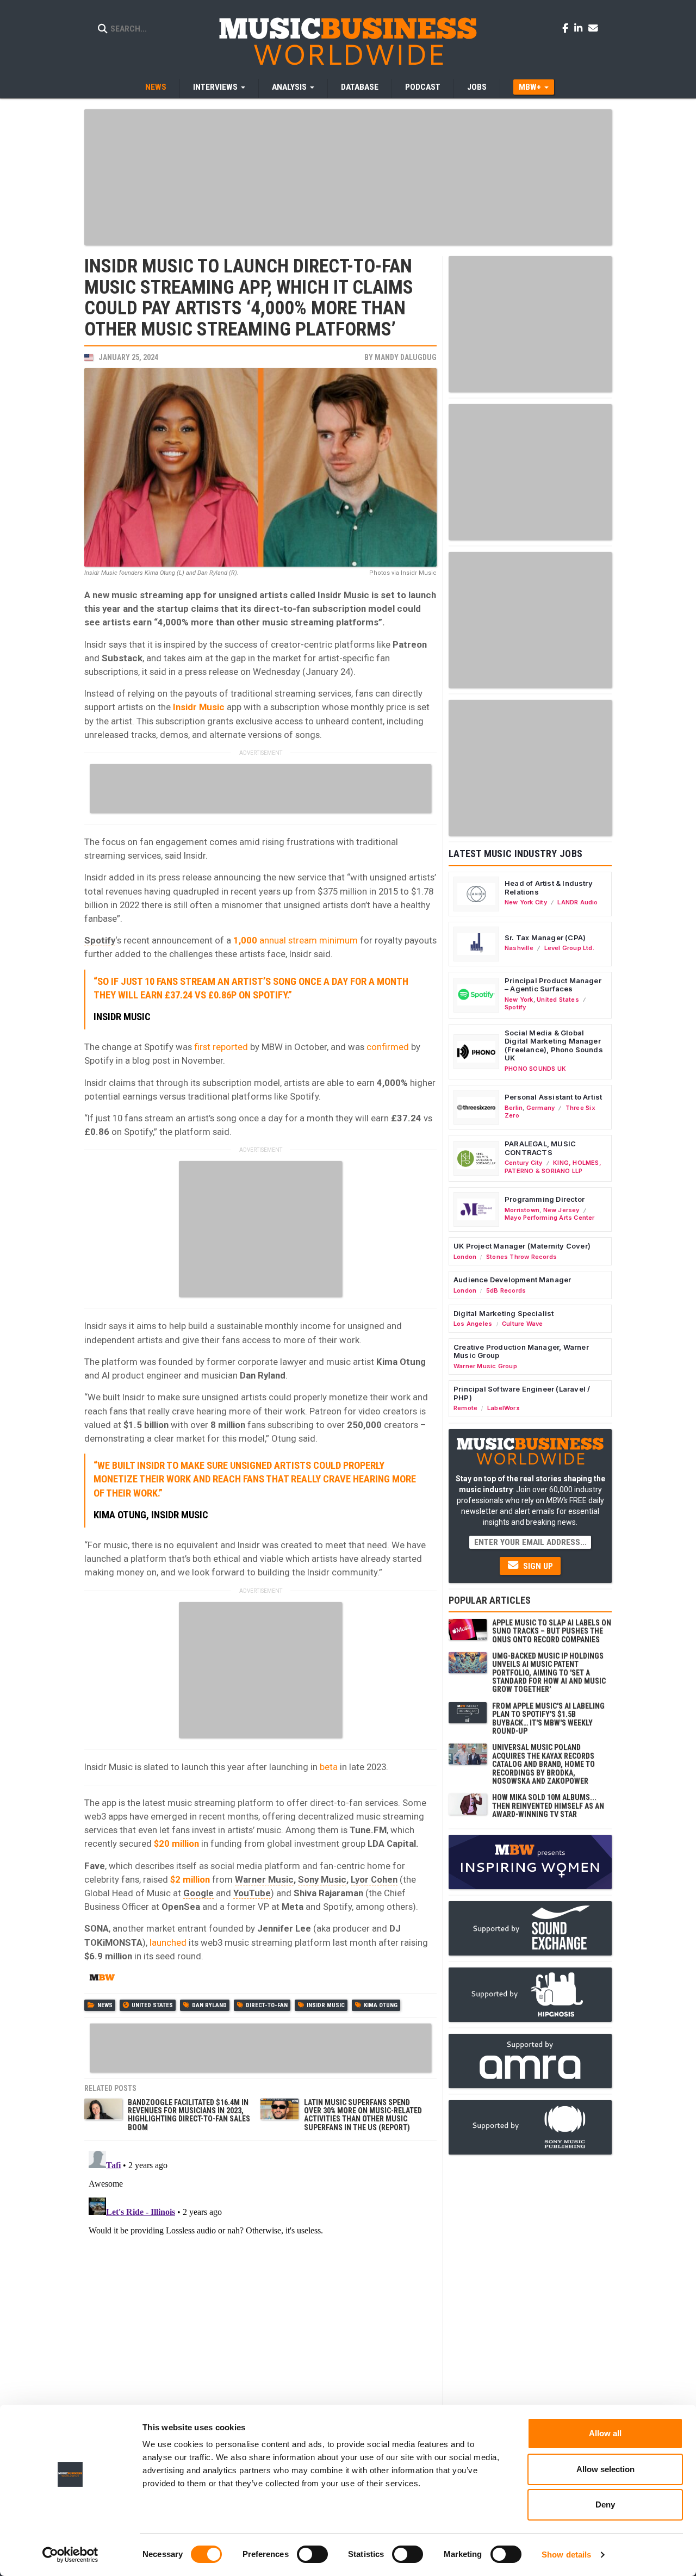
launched (168, 1942)
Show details (566, 2555)
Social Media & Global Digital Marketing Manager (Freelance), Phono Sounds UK (554, 1045)
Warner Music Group (485, 1366)
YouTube (252, 1893)
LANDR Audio (577, 902)
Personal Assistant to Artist (553, 1097)
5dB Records (506, 1290)
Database (360, 87)
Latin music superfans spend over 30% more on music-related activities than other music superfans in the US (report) (363, 2115)
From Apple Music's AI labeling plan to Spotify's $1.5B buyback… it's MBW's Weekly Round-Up (548, 1718)
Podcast (423, 87)
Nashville (519, 948)
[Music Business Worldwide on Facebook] (567, 28)
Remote (465, 1408)
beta (329, 1767)
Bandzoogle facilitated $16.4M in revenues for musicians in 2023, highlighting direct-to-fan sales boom (189, 2115)
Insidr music (326, 2005)
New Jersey (561, 1210)
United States (152, 2005)
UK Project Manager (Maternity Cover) (522, 1246)
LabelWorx (504, 1408)
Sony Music (322, 1879)
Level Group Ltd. (569, 948)
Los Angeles (473, 1324)
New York (519, 1000)
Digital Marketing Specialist (504, 1313)
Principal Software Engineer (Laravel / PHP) (522, 1393)
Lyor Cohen (374, 1879)
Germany (540, 1108)
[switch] (312, 2554)
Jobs (477, 87)
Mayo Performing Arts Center (550, 1218)
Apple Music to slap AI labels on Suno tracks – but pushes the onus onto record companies (552, 1631)
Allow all (605, 2433)
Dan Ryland (209, 2005)
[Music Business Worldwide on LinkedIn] (580, 28)
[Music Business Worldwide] (348, 41)
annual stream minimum (296, 940)
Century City (524, 1163)
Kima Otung (381, 2005)
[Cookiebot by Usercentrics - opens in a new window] (70, 2555)
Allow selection (605, 2469)
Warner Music (264, 1879)
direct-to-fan (267, 2005)
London (465, 1257)
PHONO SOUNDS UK (535, 1069)
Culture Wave (523, 1324)
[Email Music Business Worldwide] (593, 28)
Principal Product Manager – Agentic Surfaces (553, 985)
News (156, 87)
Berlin (514, 1108)
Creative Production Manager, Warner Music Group (521, 1351)
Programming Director (545, 1199)
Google (198, 1893)
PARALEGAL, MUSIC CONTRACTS (540, 1148)
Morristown (522, 1210)
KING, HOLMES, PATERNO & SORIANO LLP (553, 1166)
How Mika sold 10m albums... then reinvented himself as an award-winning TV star (548, 1806)
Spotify (100, 940)
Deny (605, 2504)
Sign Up (537, 1566)
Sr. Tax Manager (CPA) (545, 938)
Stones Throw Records (521, 1257)
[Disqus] (260, 2282)
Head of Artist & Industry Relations (549, 887)
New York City (526, 902)
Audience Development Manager (512, 1280)
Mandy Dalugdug (406, 357)
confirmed (388, 1047)
